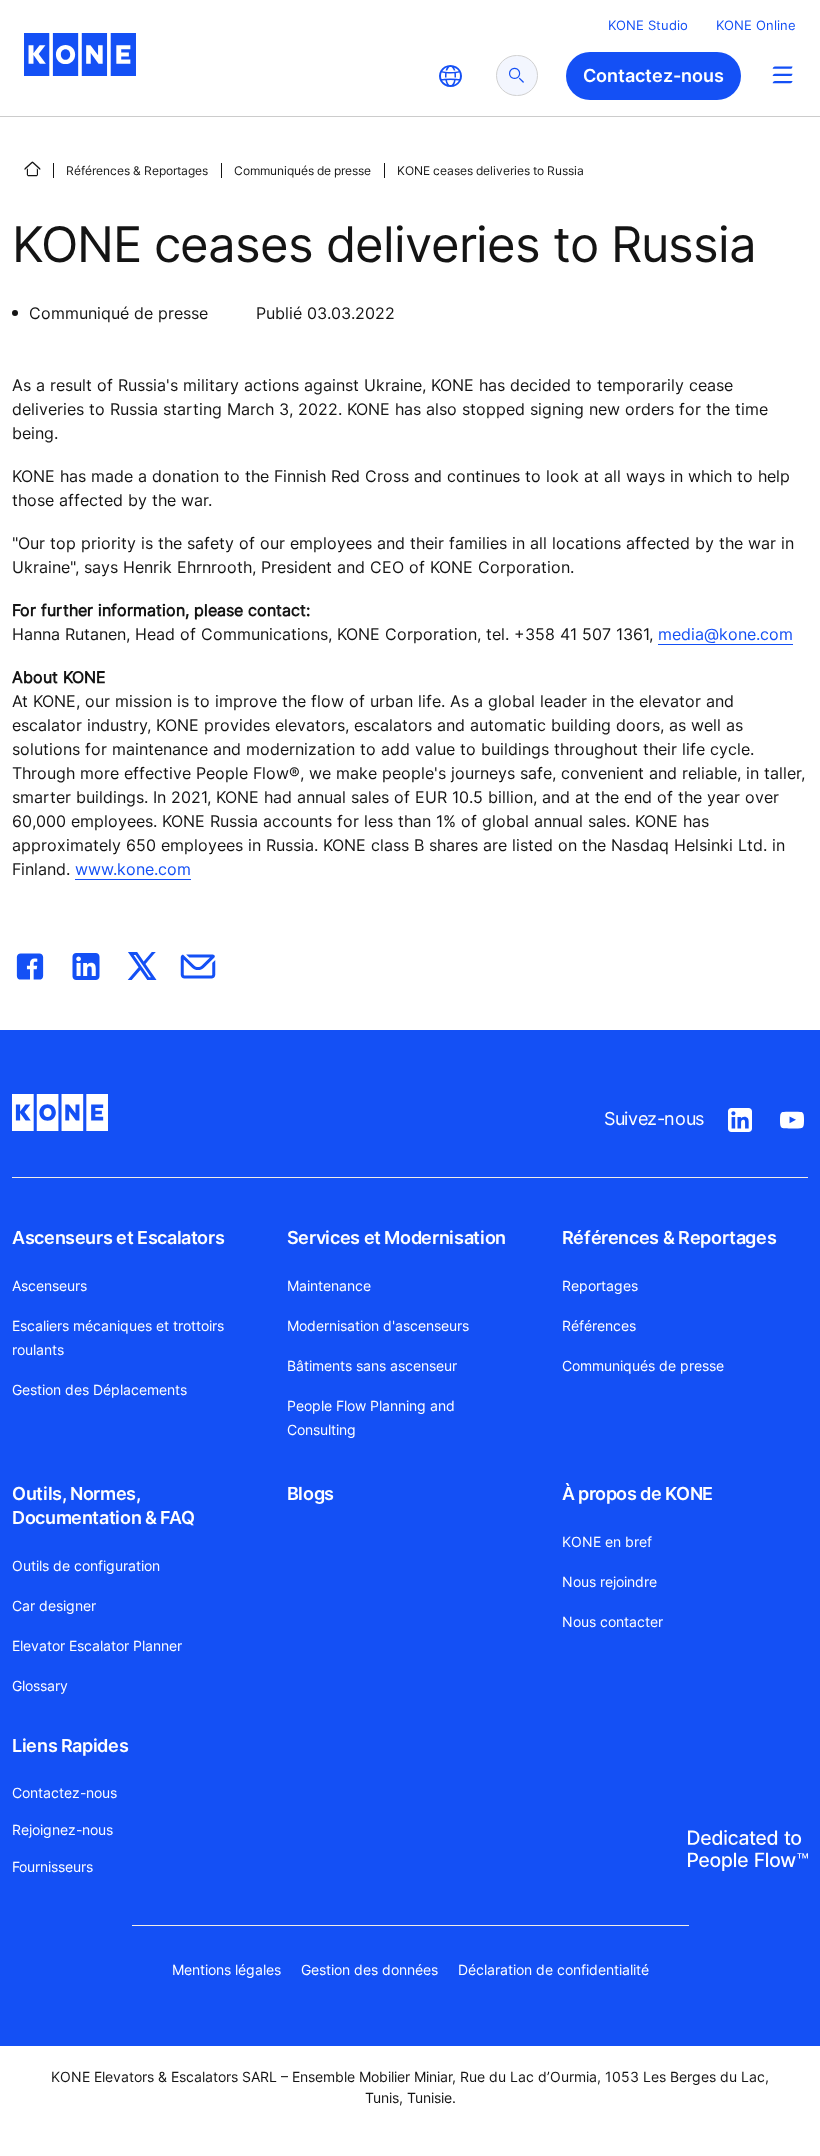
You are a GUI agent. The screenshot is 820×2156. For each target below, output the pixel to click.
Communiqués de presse (302, 170)
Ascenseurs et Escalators (118, 1237)
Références (599, 1325)
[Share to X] (142, 962)
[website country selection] (450, 76)
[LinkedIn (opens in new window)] (740, 1116)
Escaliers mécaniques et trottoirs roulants (118, 1337)
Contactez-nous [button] (653, 75)
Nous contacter (612, 1621)
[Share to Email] (198, 962)
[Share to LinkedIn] (86, 962)
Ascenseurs (49, 1285)
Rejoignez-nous (62, 1829)
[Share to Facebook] (30, 962)
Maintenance (329, 1285)
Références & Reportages (137, 170)
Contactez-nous (64, 1792)
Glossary (40, 1685)
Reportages (600, 1285)
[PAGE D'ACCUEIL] (32, 169)
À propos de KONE (637, 1493)
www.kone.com (133, 869)
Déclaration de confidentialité (553, 1969)
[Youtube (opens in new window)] (792, 1116)
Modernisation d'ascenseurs (378, 1325)
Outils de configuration (86, 1565)
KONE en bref (607, 1541)
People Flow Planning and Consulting (371, 1417)
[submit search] (517, 75)
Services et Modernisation (396, 1237)
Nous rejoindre (609, 1581)
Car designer (54, 1605)
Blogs (310, 1493)
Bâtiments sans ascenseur (372, 1365)
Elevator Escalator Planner (97, 1645)
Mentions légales (226, 1969)
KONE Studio (648, 25)
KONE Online (756, 25)
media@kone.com (725, 634)
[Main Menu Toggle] (782, 74)
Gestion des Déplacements (99, 1389)
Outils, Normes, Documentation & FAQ (103, 1505)
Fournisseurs (52, 1866)
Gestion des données (369, 1969)
